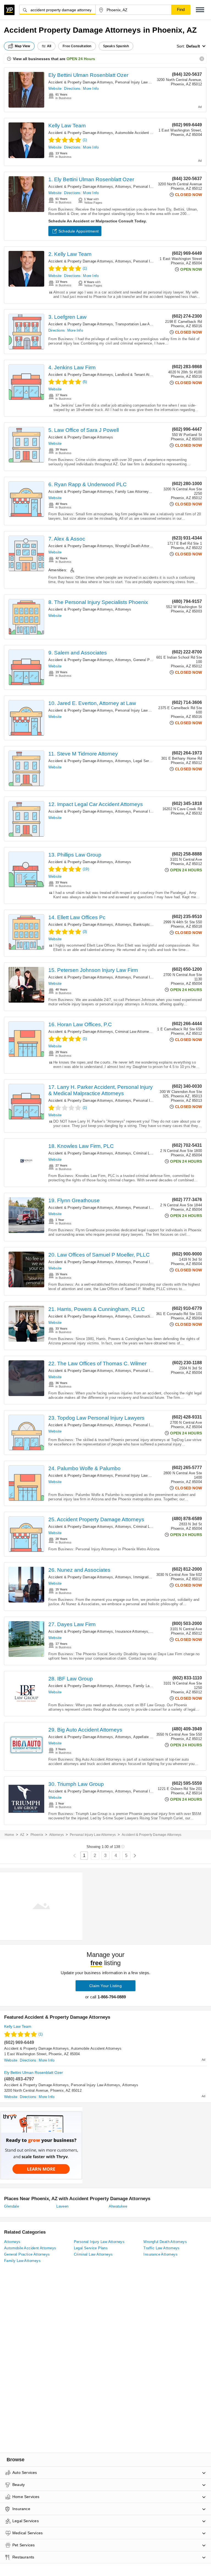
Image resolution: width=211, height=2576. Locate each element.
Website (55, 89)
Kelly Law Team (67, 126)
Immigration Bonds (149, 1577)
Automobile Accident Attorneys (140, 133)
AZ (22, 1835)
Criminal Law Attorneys (134, 1032)
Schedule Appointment (79, 231)
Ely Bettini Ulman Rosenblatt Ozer (88, 75)
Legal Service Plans (150, 761)
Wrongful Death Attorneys (136, 546)
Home (9, 1835)
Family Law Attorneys (133, 492)
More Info (91, 89)
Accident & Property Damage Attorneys (81, 82)
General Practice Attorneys (155, 660)
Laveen (62, 2206)
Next (135, 1856)
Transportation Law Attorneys (139, 324)
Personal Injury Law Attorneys (140, 82)
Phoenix (37, 1835)
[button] (200, 10)
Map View (23, 46)
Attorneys (123, 187)
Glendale (12, 2206)
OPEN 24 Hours (81, 59)
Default (193, 46)
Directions (72, 89)
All (49, 46)
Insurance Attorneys (132, 1631)
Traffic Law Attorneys (161, 2248)
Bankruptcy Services (150, 925)
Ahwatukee (118, 2206)
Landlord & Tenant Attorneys (138, 375)
